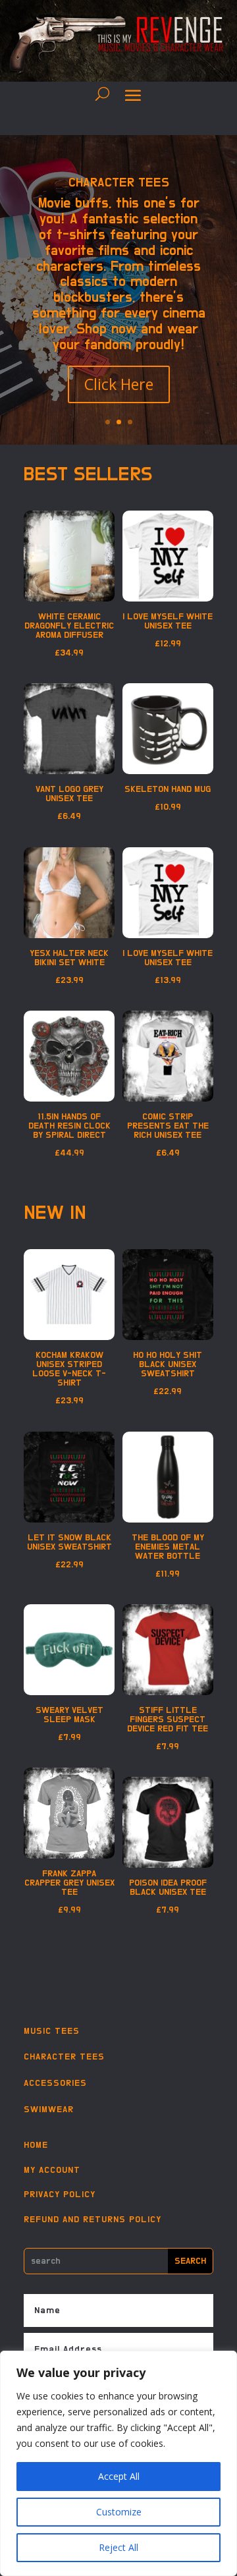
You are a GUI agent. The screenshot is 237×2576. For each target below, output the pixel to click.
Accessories (55, 2083)
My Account (52, 2170)
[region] (118, 2463)
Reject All (118, 2547)
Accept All (119, 2476)
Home (36, 2145)
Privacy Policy (60, 2195)
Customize (119, 2512)
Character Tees (119, 182)
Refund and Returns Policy (92, 2220)
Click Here (119, 384)
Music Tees (52, 2031)
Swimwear (49, 2110)
